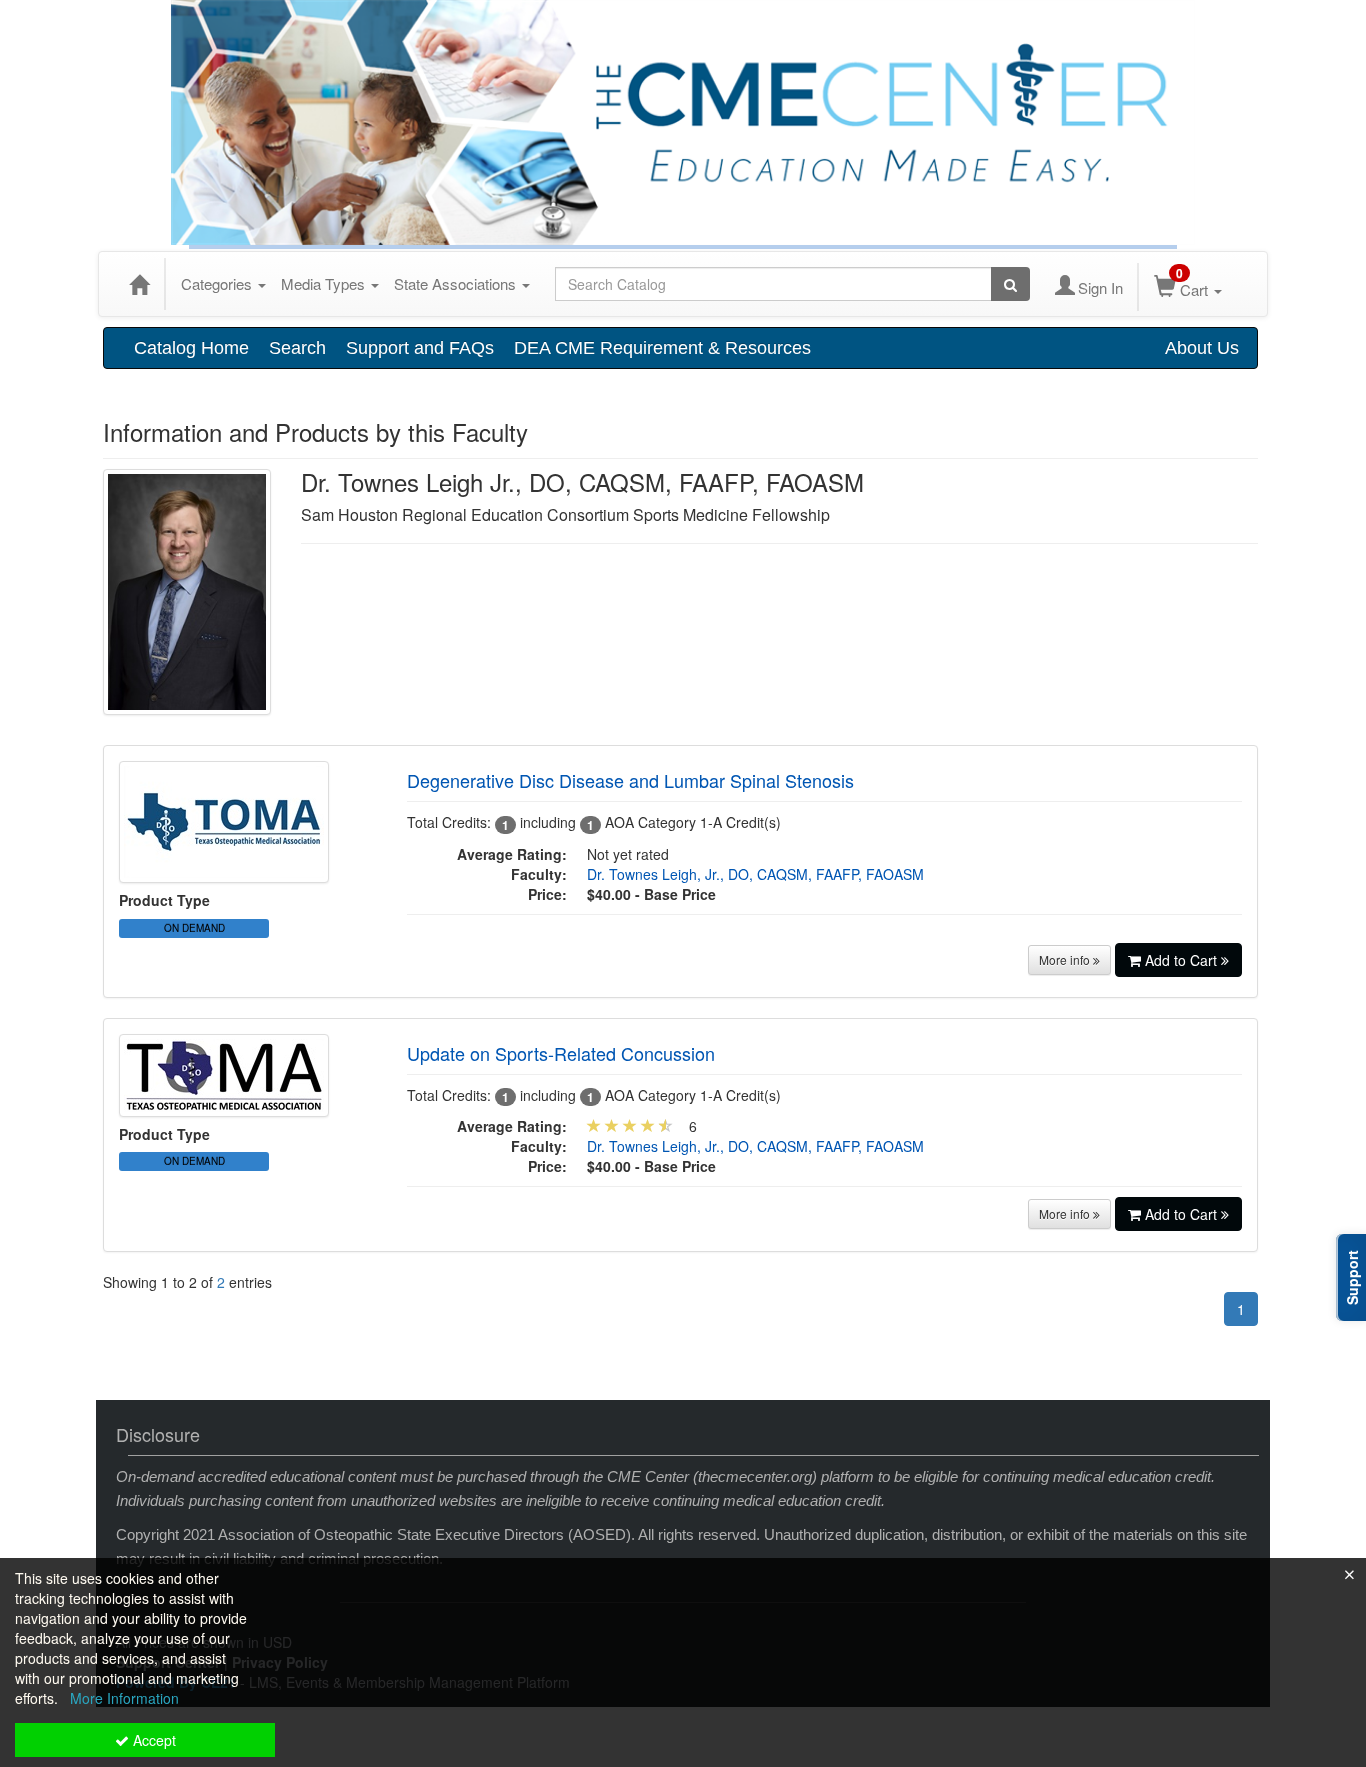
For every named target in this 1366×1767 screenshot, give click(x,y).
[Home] (139, 284)
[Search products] (1010, 284)
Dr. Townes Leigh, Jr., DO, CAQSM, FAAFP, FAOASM (755, 874)
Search (297, 348)
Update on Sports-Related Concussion (561, 1053)
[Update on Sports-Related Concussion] (224, 1073)
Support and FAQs (420, 348)
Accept (152, 1740)
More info (1066, 959)
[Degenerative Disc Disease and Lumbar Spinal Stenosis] (224, 820)
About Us (1202, 348)
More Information (124, 1698)
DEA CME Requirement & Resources (662, 348)
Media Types (325, 283)
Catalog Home (191, 348)
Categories (218, 283)
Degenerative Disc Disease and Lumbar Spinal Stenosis (630, 780)
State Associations (457, 283)
